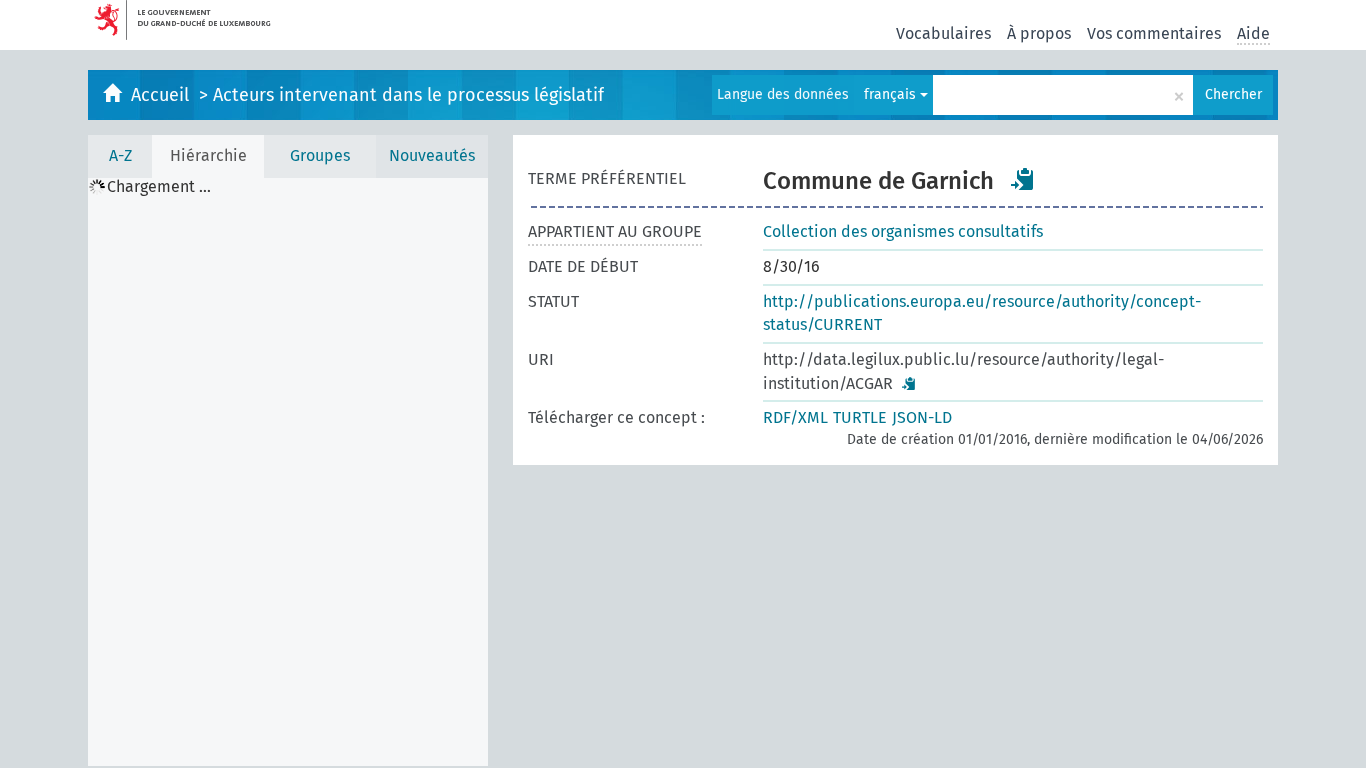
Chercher (1233, 94)
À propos (1039, 33)
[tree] (288, 472)
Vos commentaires (1154, 33)
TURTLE (860, 417)
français (892, 94)
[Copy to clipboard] (1023, 179)
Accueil (162, 95)
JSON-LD (922, 417)
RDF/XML (795, 417)
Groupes (320, 155)
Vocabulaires (943, 33)
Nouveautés (432, 155)
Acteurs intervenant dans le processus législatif (408, 95)
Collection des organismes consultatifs (903, 231)
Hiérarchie (208, 155)
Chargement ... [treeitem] (159, 187)
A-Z (120, 155)
